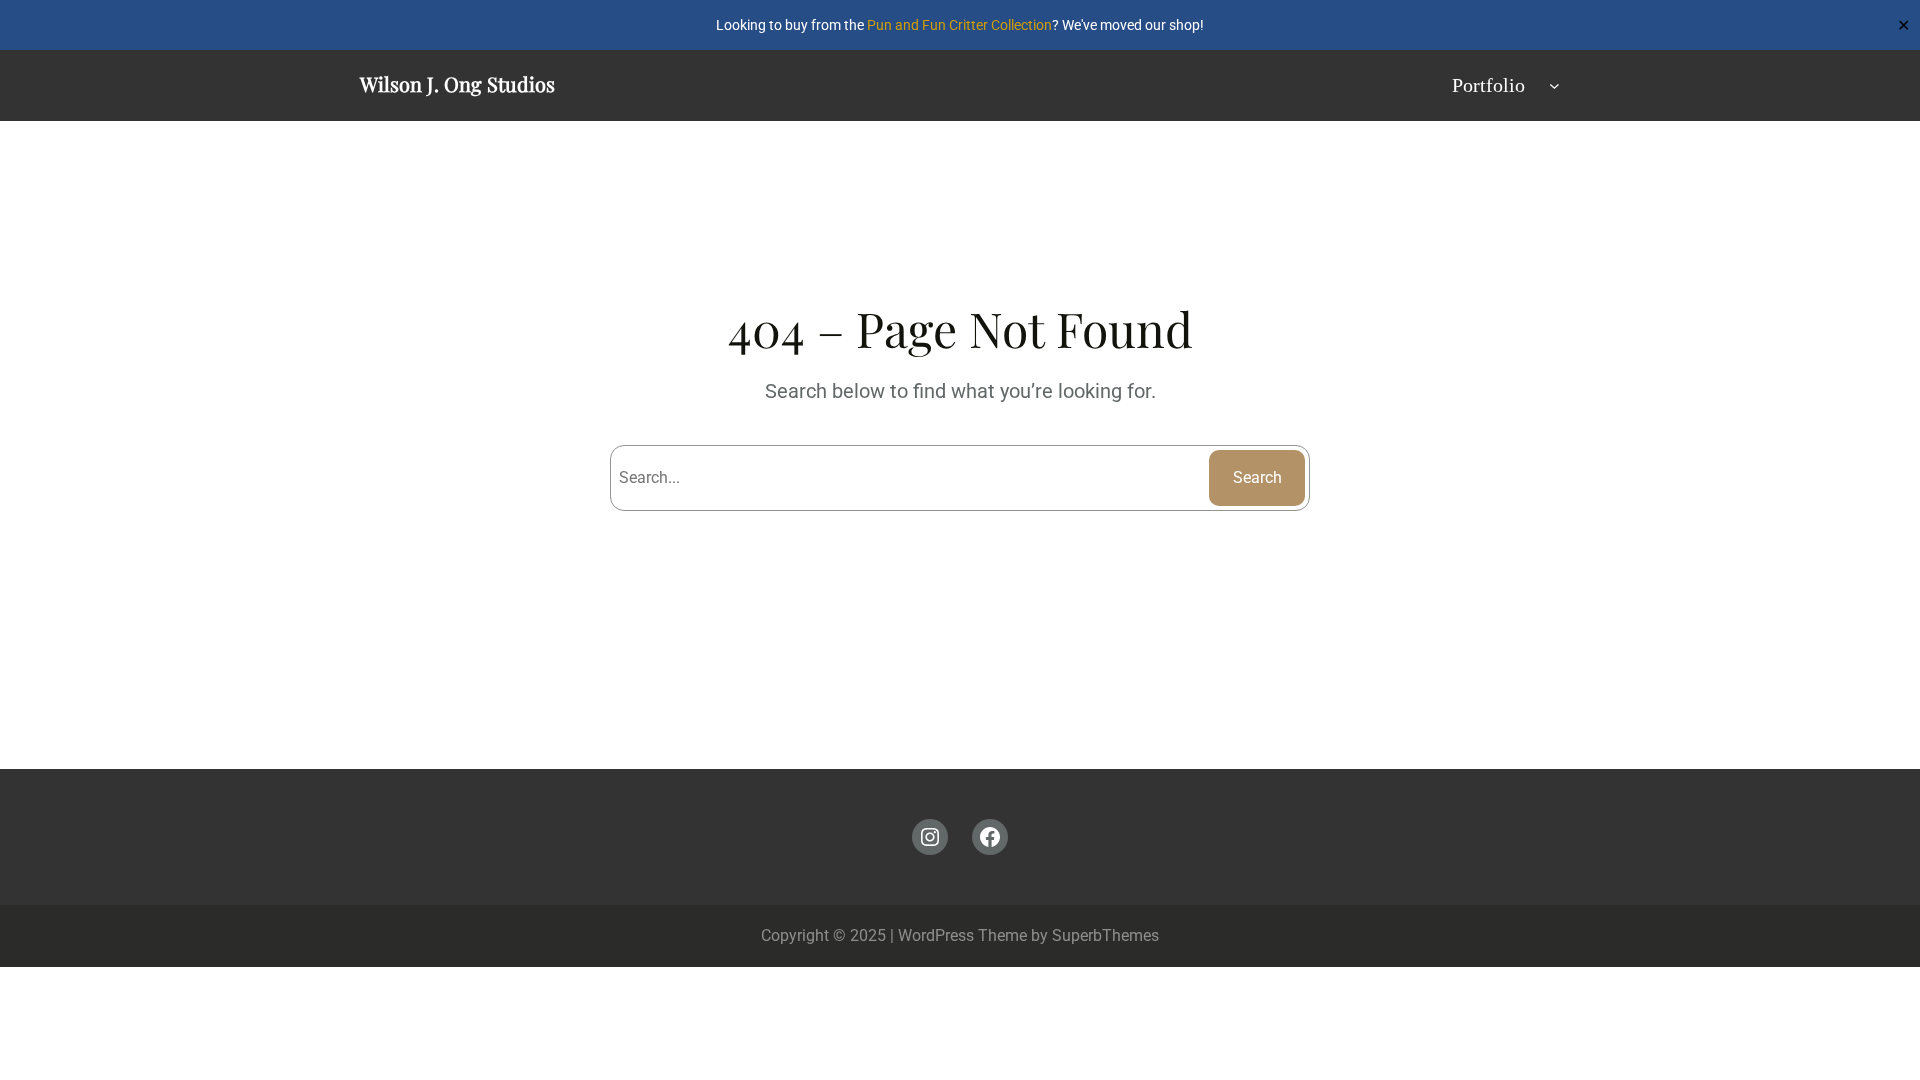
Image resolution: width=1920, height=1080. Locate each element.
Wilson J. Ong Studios (457, 83)
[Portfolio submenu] (1554, 85)
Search (1257, 477)
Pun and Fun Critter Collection (959, 25)
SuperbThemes (1105, 935)
